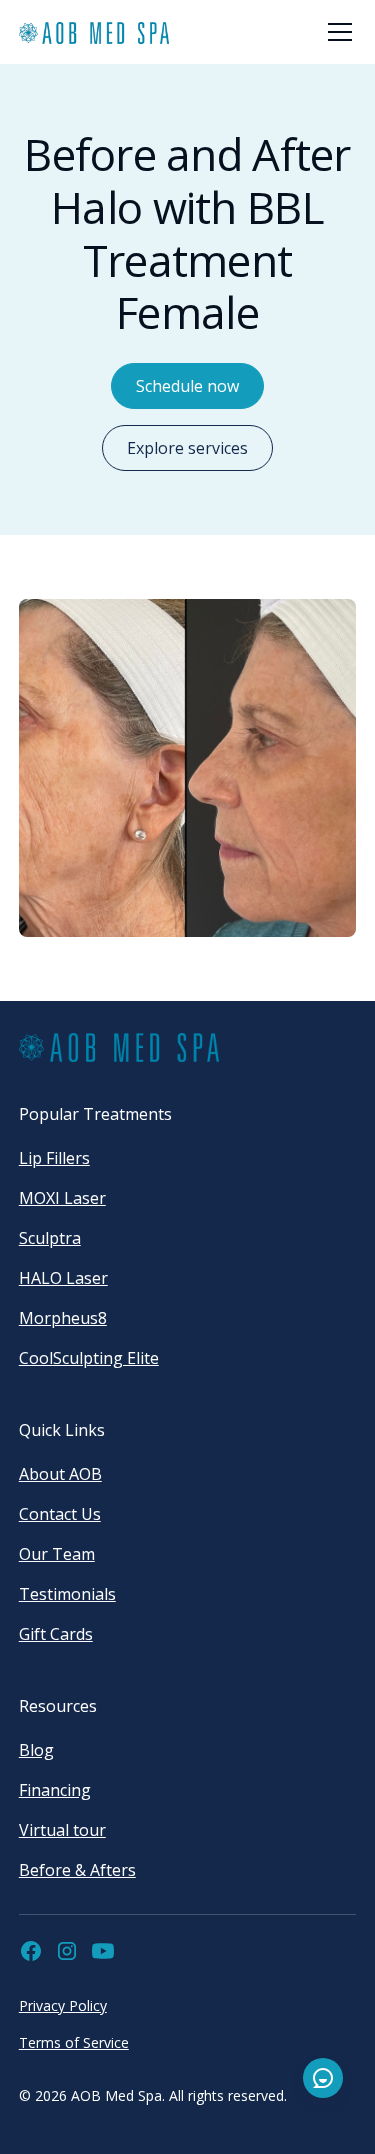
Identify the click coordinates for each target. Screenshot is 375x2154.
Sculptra (50, 1238)
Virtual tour (62, 1830)
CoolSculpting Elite (89, 1358)
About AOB (60, 1474)
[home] (94, 32)
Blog (36, 1750)
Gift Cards (56, 1634)
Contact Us (60, 1514)
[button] (336, 32)
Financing (55, 1790)
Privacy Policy (63, 2005)
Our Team (57, 1554)
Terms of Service (74, 2042)
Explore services (187, 448)
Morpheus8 (63, 1318)
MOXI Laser (62, 1198)
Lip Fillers (54, 1158)
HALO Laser (63, 1278)
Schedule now (187, 386)
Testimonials (67, 1594)
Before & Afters (77, 1870)
